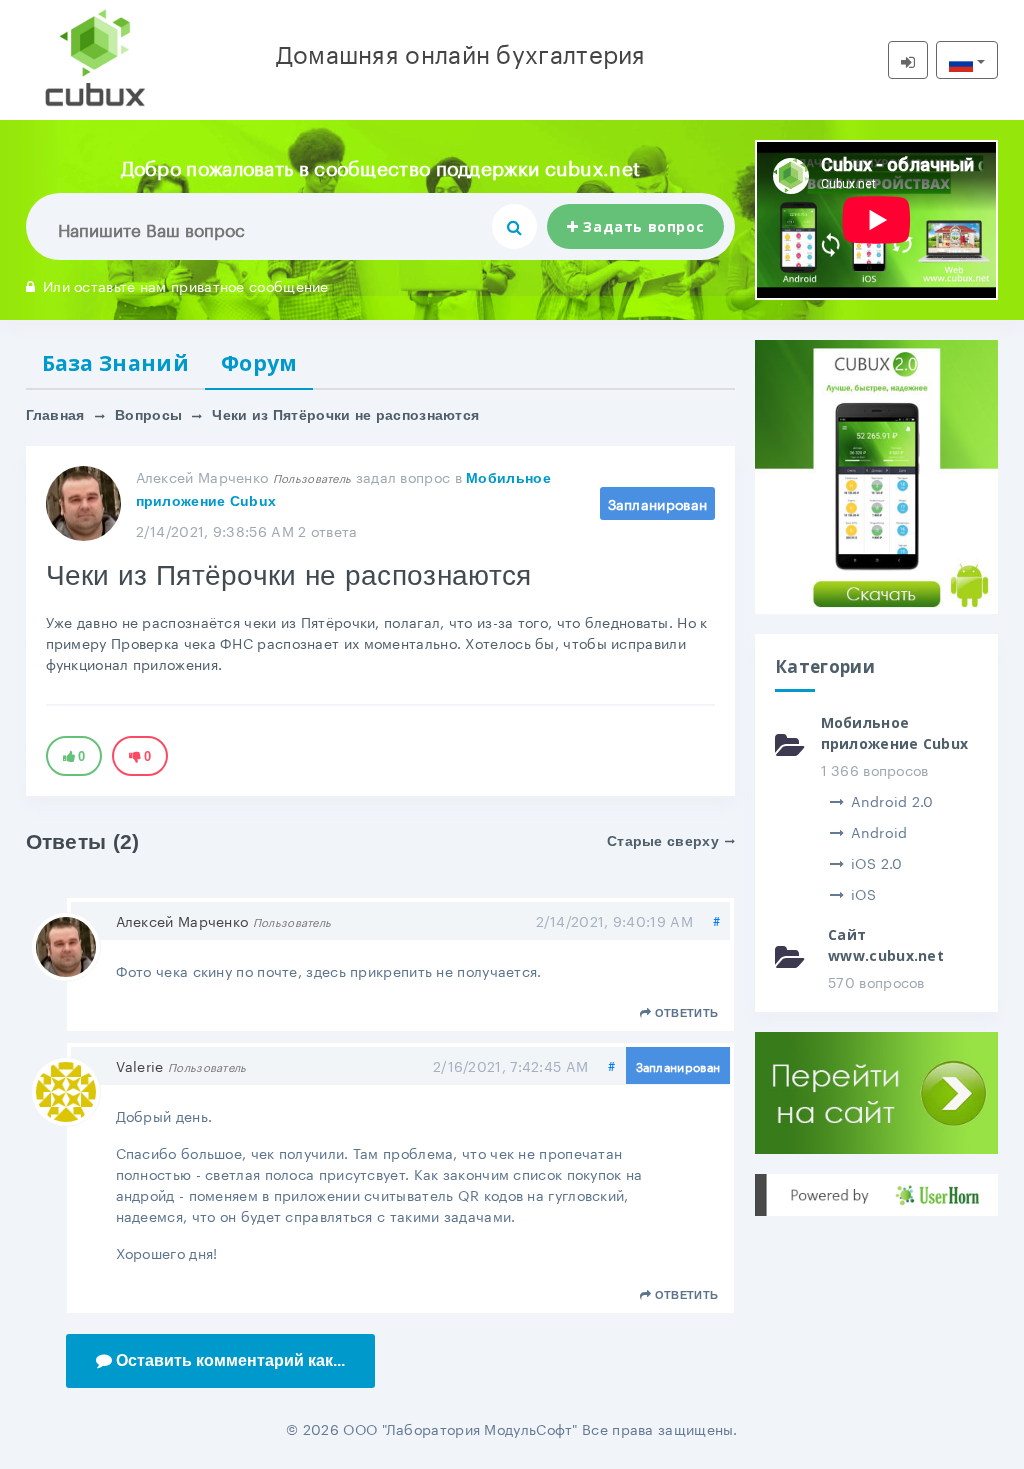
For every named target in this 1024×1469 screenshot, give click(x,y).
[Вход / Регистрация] (908, 60)
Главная (55, 415)
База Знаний (115, 363)
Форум (259, 363)
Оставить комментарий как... (230, 1360)
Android (879, 831)
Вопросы (148, 415)
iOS (863, 893)
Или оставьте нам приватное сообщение (186, 285)
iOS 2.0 (876, 862)
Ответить (686, 1013)
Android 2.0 (892, 800)
